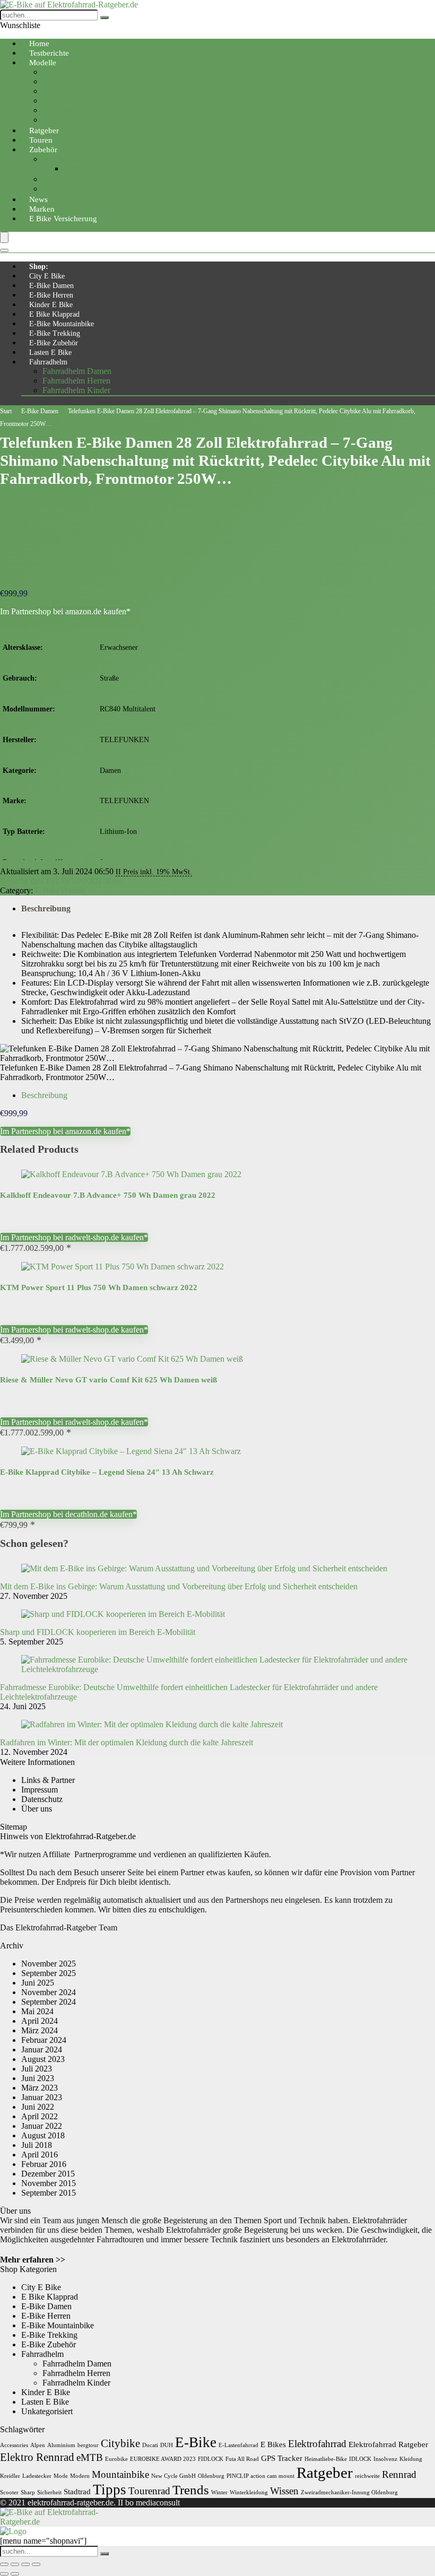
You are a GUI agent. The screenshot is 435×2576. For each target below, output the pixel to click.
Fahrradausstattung (74, 179)
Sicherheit (49, 2492)
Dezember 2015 (48, 2174)
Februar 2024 (44, 2040)
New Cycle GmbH (173, 2476)
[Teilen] (25, 2564)
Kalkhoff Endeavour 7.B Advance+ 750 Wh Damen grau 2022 (108, 1195)
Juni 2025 (38, 1983)
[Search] (4, 250)
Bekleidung (62, 159)
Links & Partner (48, 1780)
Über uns (37, 1809)
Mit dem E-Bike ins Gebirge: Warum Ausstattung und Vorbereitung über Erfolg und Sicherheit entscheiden (179, 1586)
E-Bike (196, 2442)
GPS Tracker (282, 2458)
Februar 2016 (44, 2164)
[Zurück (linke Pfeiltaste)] (4, 2574)
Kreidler (10, 2476)
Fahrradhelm (48, 362)
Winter (219, 2492)
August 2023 (43, 2059)
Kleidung (411, 2459)
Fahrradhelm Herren (76, 381)
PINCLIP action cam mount (260, 2476)
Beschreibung (46, 908)
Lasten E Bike (50, 353)
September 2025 (49, 1973)
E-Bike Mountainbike (62, 324)
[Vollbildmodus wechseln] (15, 2564)
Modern (80, 2476)
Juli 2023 (37, 2069)
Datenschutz (42, 1799)
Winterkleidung (249, 2492)
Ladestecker (37, 2476)
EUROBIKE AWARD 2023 (163, 2459)
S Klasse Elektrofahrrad (82, 120)
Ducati (150, 2445)
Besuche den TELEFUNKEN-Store (61, 881)
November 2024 (49, 1992)
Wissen (284, 2491)
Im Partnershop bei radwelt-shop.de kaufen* (74, 1237)
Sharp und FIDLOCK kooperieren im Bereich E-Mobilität (98, 1632)
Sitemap (14, 1827)
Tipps (110, 2490)
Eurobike (116, 2459)
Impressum (40, 1790)
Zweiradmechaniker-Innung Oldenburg (349, 2492)
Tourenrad (60, 101)
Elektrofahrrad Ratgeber (388, 2444)
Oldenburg (211, 2476)
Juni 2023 (38, 2078)
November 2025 (49, 1964)
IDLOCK (360, 2459)
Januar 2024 (42, 2050)
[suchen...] (105, 18)
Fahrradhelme (87, 168)
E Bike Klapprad (54, 314)
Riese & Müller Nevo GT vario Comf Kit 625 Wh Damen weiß (108, 1380)
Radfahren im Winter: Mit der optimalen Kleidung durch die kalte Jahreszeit (127, 1742)
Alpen (38, 2445)
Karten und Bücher (75, 189)
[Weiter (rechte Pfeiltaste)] (15, 2574)
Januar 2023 (42, 2097)
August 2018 (43, 2135)
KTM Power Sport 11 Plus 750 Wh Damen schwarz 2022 (99, 1287)
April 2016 (40, 2155)
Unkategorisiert (47, 2411)
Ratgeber (325, 2473)
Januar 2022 (42, 2126)
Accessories (14, 2445)
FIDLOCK (211, 2459)
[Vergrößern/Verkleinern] (4, 2564)
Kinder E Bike (51, 305)
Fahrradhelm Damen (77, 371)
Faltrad (54, 91)
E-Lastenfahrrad (238, 2445)
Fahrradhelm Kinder (76, 390)
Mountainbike (66, 81)
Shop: (39, 267)
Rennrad (57, 110)
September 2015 (49, 2193)
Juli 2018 (37, 2145)
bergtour (88, 2445)
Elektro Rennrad (37, 2457)
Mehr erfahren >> (33, 2260)
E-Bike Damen (51, 286)
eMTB (90, 2457)
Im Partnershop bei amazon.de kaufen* (65, 611)
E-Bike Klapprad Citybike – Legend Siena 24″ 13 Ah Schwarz (107, 1472)
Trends (191, 2490)
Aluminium (61, 2445)
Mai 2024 (37, 2011)
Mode (61, 2476)
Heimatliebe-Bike (326, 2459)
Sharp (28, 2492)
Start (6, 411)
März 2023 (40, 2088)
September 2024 (49, 2002)
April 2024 (40, 2021)
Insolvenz (385, 2459)
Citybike (57, 72)
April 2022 (40, 2116)
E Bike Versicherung (63, 219)
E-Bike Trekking (55, 333)
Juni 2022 (38, 2107)
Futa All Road (242, 2459)
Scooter (9, 2492)
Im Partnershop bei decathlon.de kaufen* (68, 1514)
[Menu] (4, 237)
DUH (167, 2445)
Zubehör (43, 150)
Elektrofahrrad (317, 2444)
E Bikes (273, 2444)
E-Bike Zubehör (54, 343)
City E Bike (47, 276)
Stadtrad (77, 2491)
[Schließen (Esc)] (36, 2564)
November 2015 (49, 2183)
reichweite (367, 2476)
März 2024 (40, 2030)
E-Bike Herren (51, 295)
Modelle (43, 63)
